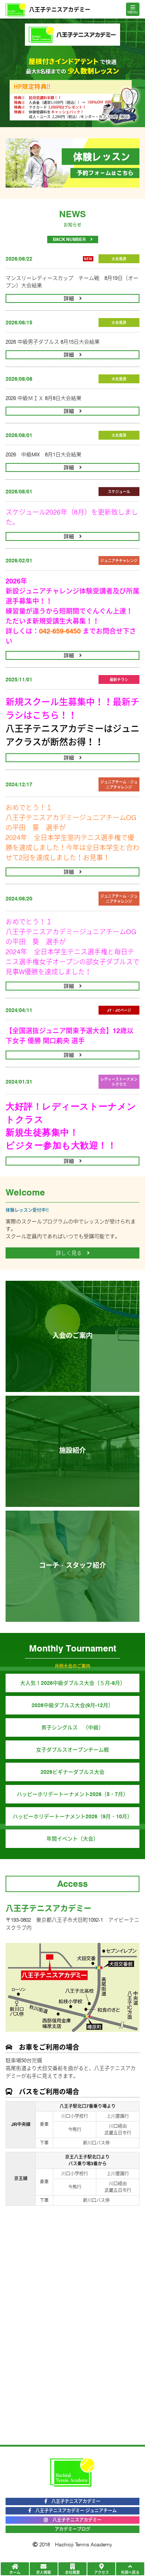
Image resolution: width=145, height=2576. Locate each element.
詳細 (71, 298)
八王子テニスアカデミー (74, 2501)
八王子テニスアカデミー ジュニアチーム (74, 2511)
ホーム (15, 2572)
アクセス (101, 2572)
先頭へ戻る (130, 2572)
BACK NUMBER (72, 239)
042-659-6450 (60, 631)
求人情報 (43, 2572)
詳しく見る (71, 1253)
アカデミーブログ (72, 2529)
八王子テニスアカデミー (75, 2520)
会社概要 (72, 2572)
